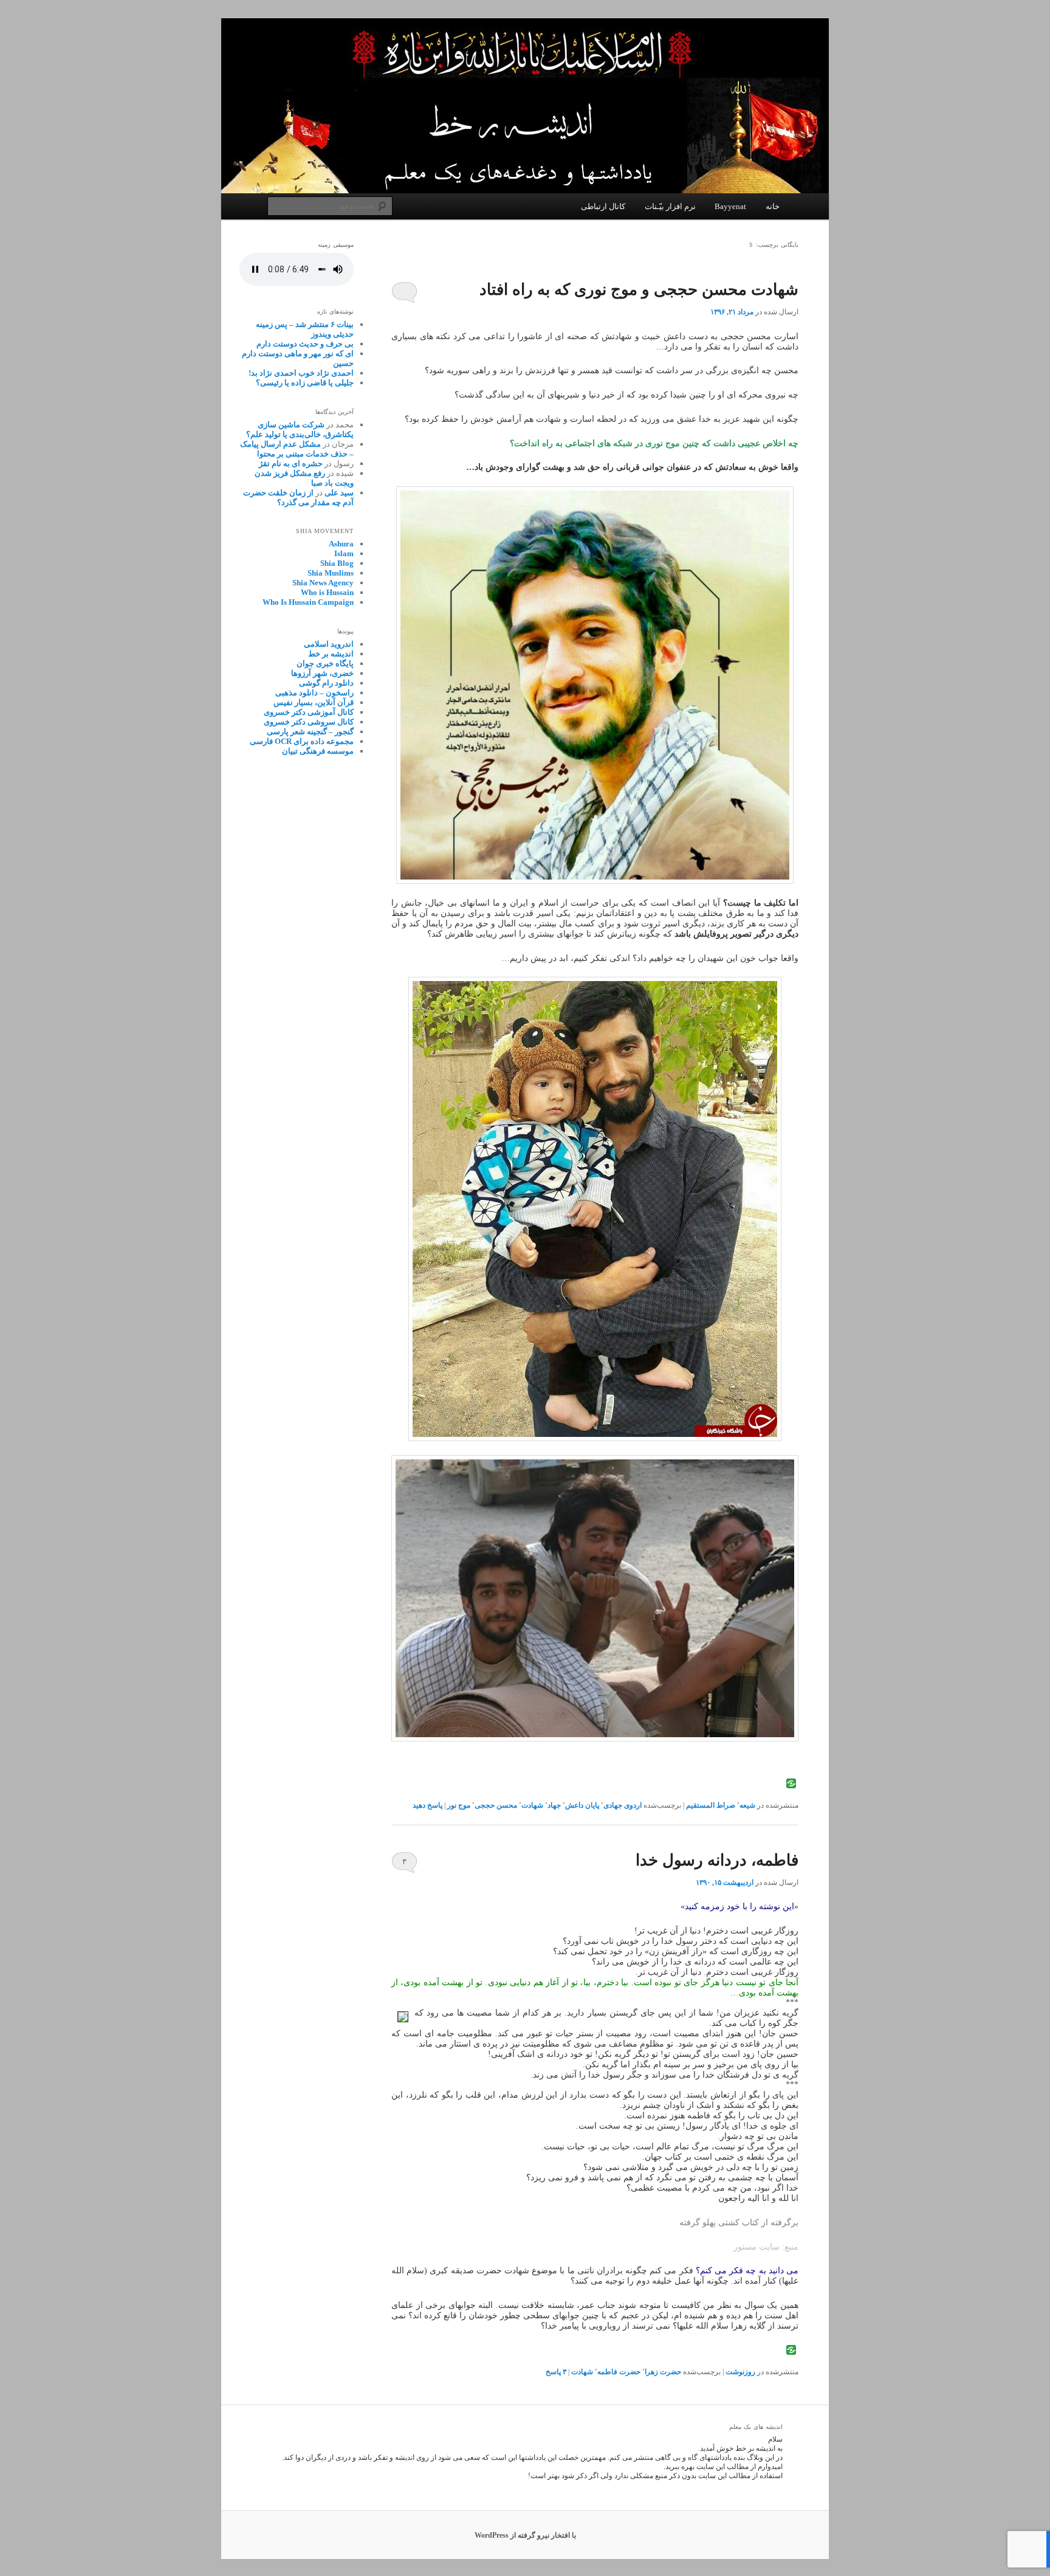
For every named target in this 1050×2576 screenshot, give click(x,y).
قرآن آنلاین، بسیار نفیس (314, 702)
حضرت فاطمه (619, 2372)
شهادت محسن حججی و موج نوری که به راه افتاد (639, 290)
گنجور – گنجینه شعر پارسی (310, 732)
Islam (344, 553)
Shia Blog (337, 563)
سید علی (339, 493)
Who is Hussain (327, 592)
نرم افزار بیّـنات (670, 206)
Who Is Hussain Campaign (308, 602)
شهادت (532, 1805)
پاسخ (556, 2372)
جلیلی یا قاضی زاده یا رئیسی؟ (305, 383)
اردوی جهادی (623, 1805)
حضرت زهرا (663, 2372)
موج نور (459, 1805)
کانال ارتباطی (603, 206)
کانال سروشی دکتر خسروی (309, 722)
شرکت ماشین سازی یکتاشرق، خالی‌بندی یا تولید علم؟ (300, 429)
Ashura (341, 544)
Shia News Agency (323, 583)
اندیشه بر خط (331, 654)
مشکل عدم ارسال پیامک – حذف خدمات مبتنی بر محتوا (297, 449)
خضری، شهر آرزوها (322, 673)
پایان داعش (582, 1805)
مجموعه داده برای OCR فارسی (302, 741)
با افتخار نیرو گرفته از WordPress (525, 2535)
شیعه (747, 1805)
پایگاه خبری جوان (325, 663)
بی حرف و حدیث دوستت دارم (305, 344)
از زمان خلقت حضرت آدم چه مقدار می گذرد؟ (298, 498)
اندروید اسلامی (329, 644)
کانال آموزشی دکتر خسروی (309, 712)
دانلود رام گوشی (326, 683)
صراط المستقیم (711, 1805)
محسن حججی (496, 1805)
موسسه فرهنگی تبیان (318, 751)
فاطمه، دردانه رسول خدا (717, 1860)
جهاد (554, 1805)
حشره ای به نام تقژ (291, 463)
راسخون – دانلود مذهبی (314, 693)
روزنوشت (740, 2372)
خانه (773, 206)
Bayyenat (730, 206)
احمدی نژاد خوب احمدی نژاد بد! (301, 373)
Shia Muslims (331, 573)
